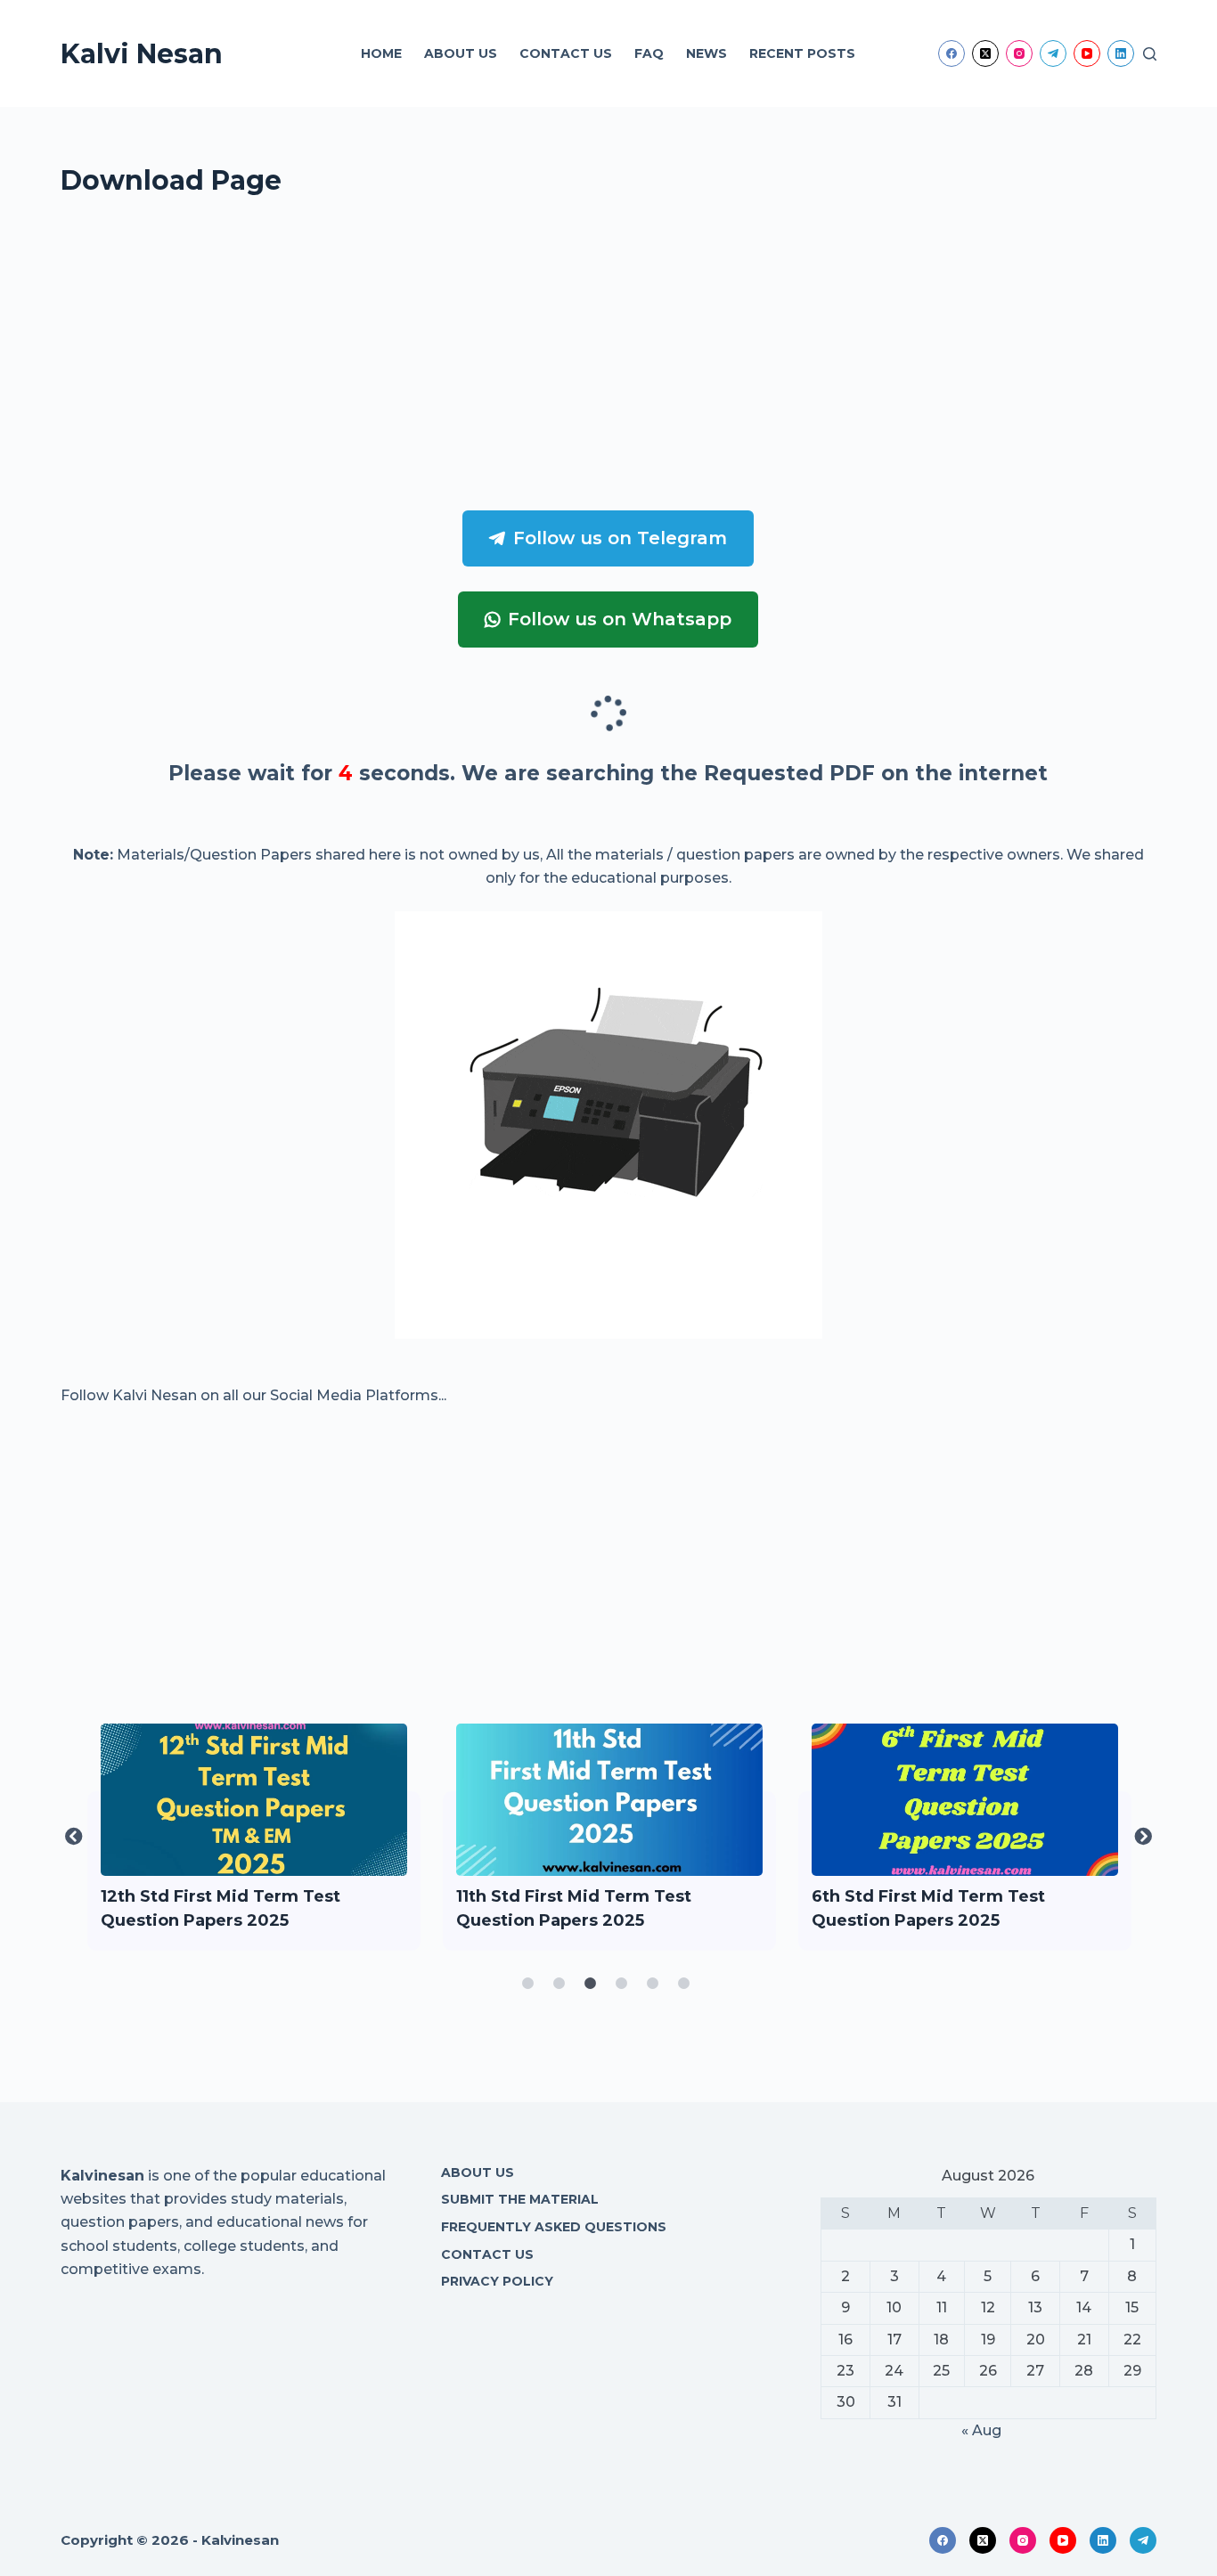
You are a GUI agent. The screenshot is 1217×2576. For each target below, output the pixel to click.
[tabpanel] (254, 1837)
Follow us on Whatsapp (620, 619)
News (707, 53)
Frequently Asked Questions (554, 2227)
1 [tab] (528, 1984)
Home (381, 53)
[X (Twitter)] (985, 53)
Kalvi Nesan (142, 54)
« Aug (981, 2430)
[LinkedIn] (1121, 53)
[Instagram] (1019, 53)
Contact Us (566, 53)
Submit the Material (520, 2199)
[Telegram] (1053, 53)
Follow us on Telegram (620, 538)
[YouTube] (1087, 53)
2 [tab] (559, 1984)
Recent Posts (802, 53)
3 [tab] (591, 1984)
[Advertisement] (595, 361)
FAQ (649, 53)
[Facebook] (952, 53)
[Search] (1150, 54)
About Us (461, 53)
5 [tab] (653, 1984)
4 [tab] (622, 1984)
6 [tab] (684, 1984)
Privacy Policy (497, 2281)
